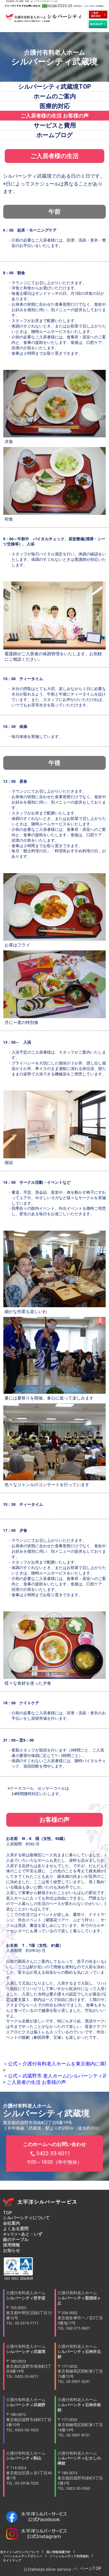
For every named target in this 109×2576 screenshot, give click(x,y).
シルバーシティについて (26, 2218)
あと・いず (23, 2234)
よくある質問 (16, 2229)
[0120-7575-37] (54, 6)
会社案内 (12, 2223)
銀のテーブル (16, 2239)
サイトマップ (11, 2560)
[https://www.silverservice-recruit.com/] (98, 24)
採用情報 (12, 2245)
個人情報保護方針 (58, 2552)
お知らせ (12, 2250)
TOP (7, 2213)
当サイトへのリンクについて (21, 2552)
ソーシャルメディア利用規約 (69, 2556)
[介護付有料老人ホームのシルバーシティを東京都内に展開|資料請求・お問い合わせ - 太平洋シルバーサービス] (98, 15)
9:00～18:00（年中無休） (54, 2153)
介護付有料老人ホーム (29, 2308)
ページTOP (91, 2568)
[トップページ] (44, 20)
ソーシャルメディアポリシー (23, 2556)
